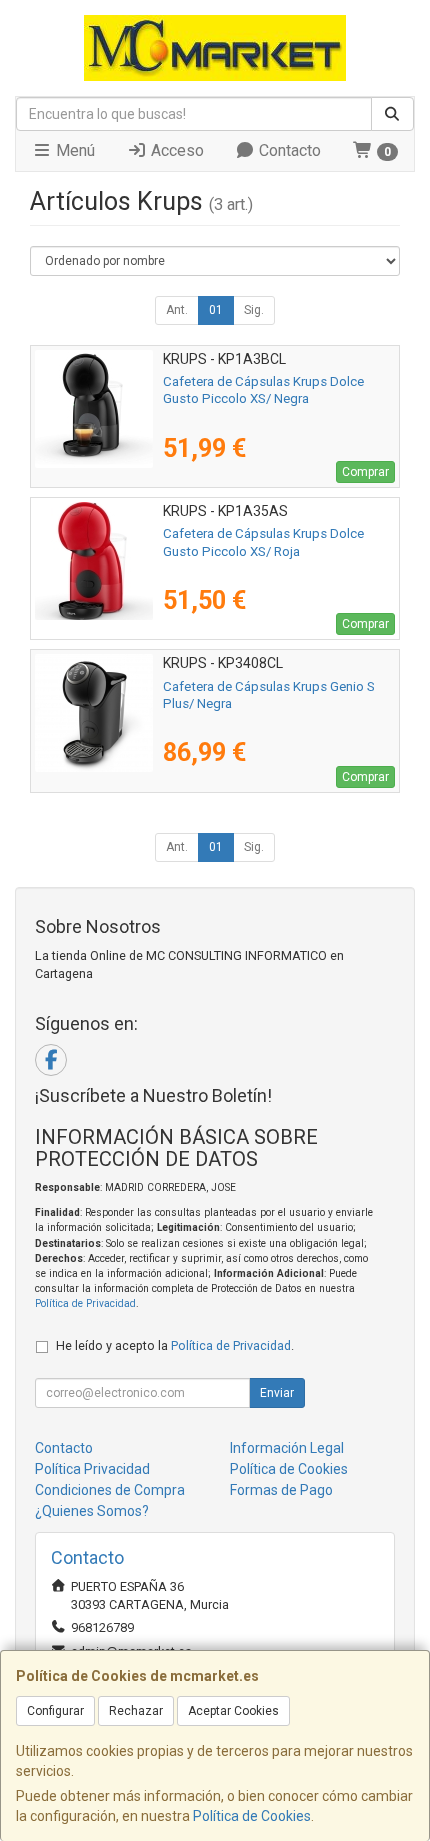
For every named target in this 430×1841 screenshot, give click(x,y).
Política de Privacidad (85, 1303)
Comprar (365, 472)
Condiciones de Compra (110, 1490)
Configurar (55, 1711)
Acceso (175, 150)
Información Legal (287, 1448)
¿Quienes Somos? (92, 1511)
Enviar (277, 1393)
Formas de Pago (281, 1490)
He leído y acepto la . (175, 1345)
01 (216, 310)
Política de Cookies (252, 1816)
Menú (73, 150)
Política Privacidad (92, 1469)
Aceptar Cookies (233, 1711)
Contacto (288, 150)
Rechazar (136, 1711)
